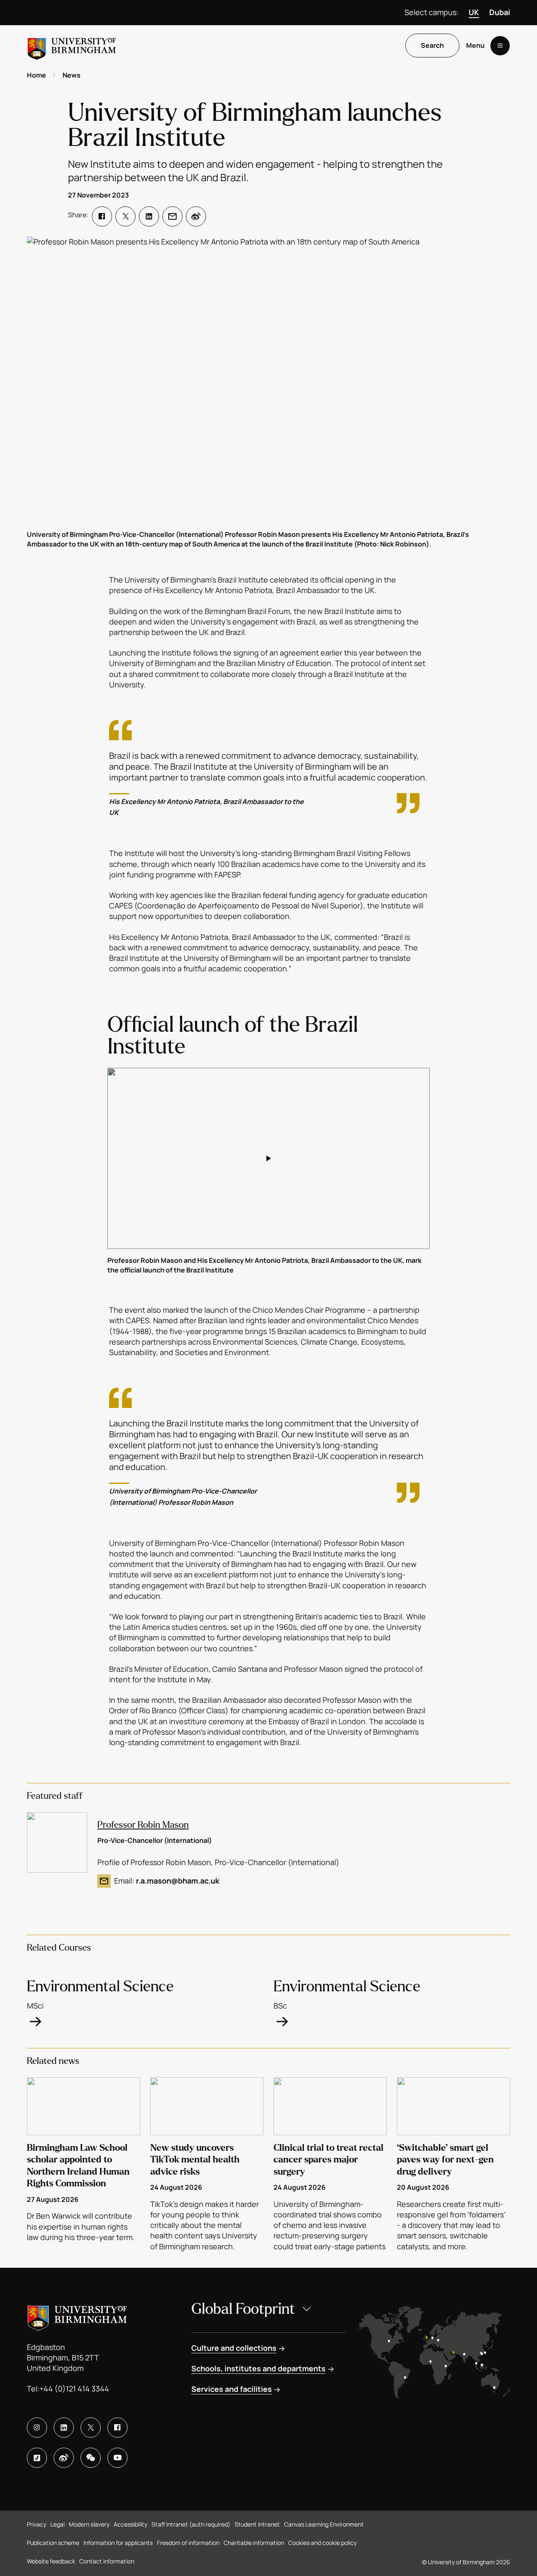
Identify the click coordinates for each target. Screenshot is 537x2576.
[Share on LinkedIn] (149, 216)
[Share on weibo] (196, 216)
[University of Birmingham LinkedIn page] (64, 2428)
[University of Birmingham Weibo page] (64, 2458)
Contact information (107, 2561)
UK (474, 12)
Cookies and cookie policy (322, 2543)
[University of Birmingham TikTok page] (37, 2458)
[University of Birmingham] (72, 46)
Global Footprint (243, 2309)
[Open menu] (500, 46)
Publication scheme (53, 2543)
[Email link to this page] (172, 216)
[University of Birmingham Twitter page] (91, 2428)
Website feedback (51, 2561)
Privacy (36, 2524)
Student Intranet (257, 2524)
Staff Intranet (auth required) (191, 2524)
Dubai (500, 12)
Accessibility (130, 2524)
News (72, 75)
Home (36, 75)
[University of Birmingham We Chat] (91, 2458)
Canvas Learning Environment (324, 2524)
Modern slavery (89, 2524)
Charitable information (254, 2543)
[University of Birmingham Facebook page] (117, 2428)
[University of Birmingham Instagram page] (37, 2428)
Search (432, 46)
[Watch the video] (268, 1158)
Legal (57, 2524)
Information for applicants (118, 2543)
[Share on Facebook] (102, 216)
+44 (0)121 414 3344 (74, 2389)
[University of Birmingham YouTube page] (117, 2458)
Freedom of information (188, 2543)
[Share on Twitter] (125, 216)
